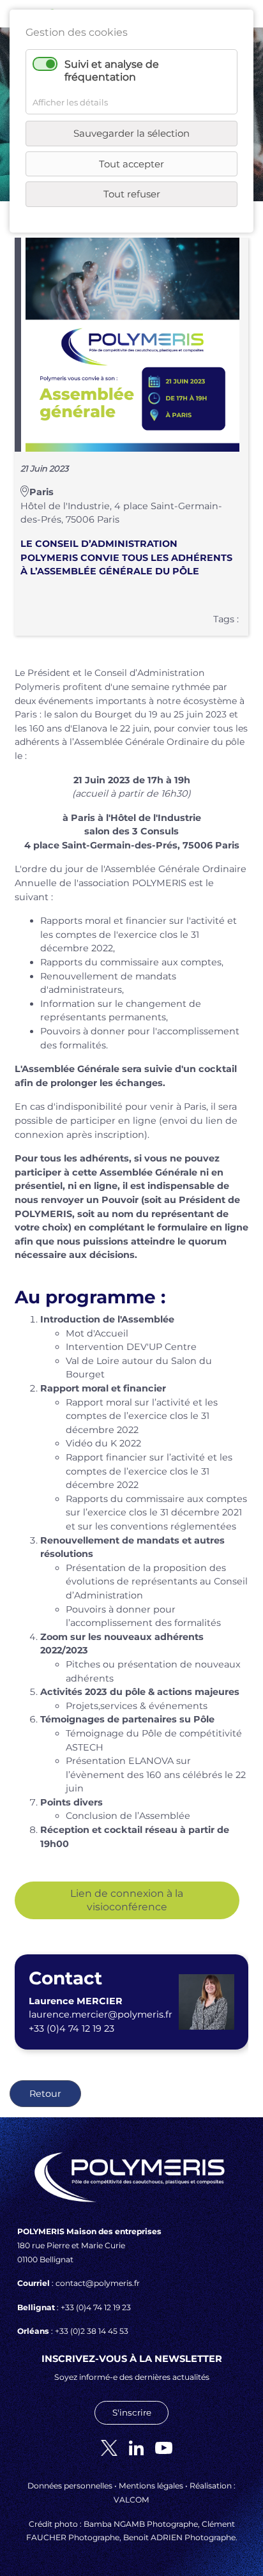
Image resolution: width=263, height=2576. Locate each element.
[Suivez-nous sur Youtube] (159, 2447)
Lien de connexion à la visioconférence (127, 1900)
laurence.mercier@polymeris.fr (101, 2014)
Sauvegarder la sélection (131, 133)
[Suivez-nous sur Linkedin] (131, 2447)
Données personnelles (70, 2486)
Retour (45, 2094)
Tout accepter (131, 164)
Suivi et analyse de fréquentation (112, 70)
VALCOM (131, 2500)
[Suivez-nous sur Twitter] (104, 2447)
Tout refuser (132, 194)
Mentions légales (151, 2486)
